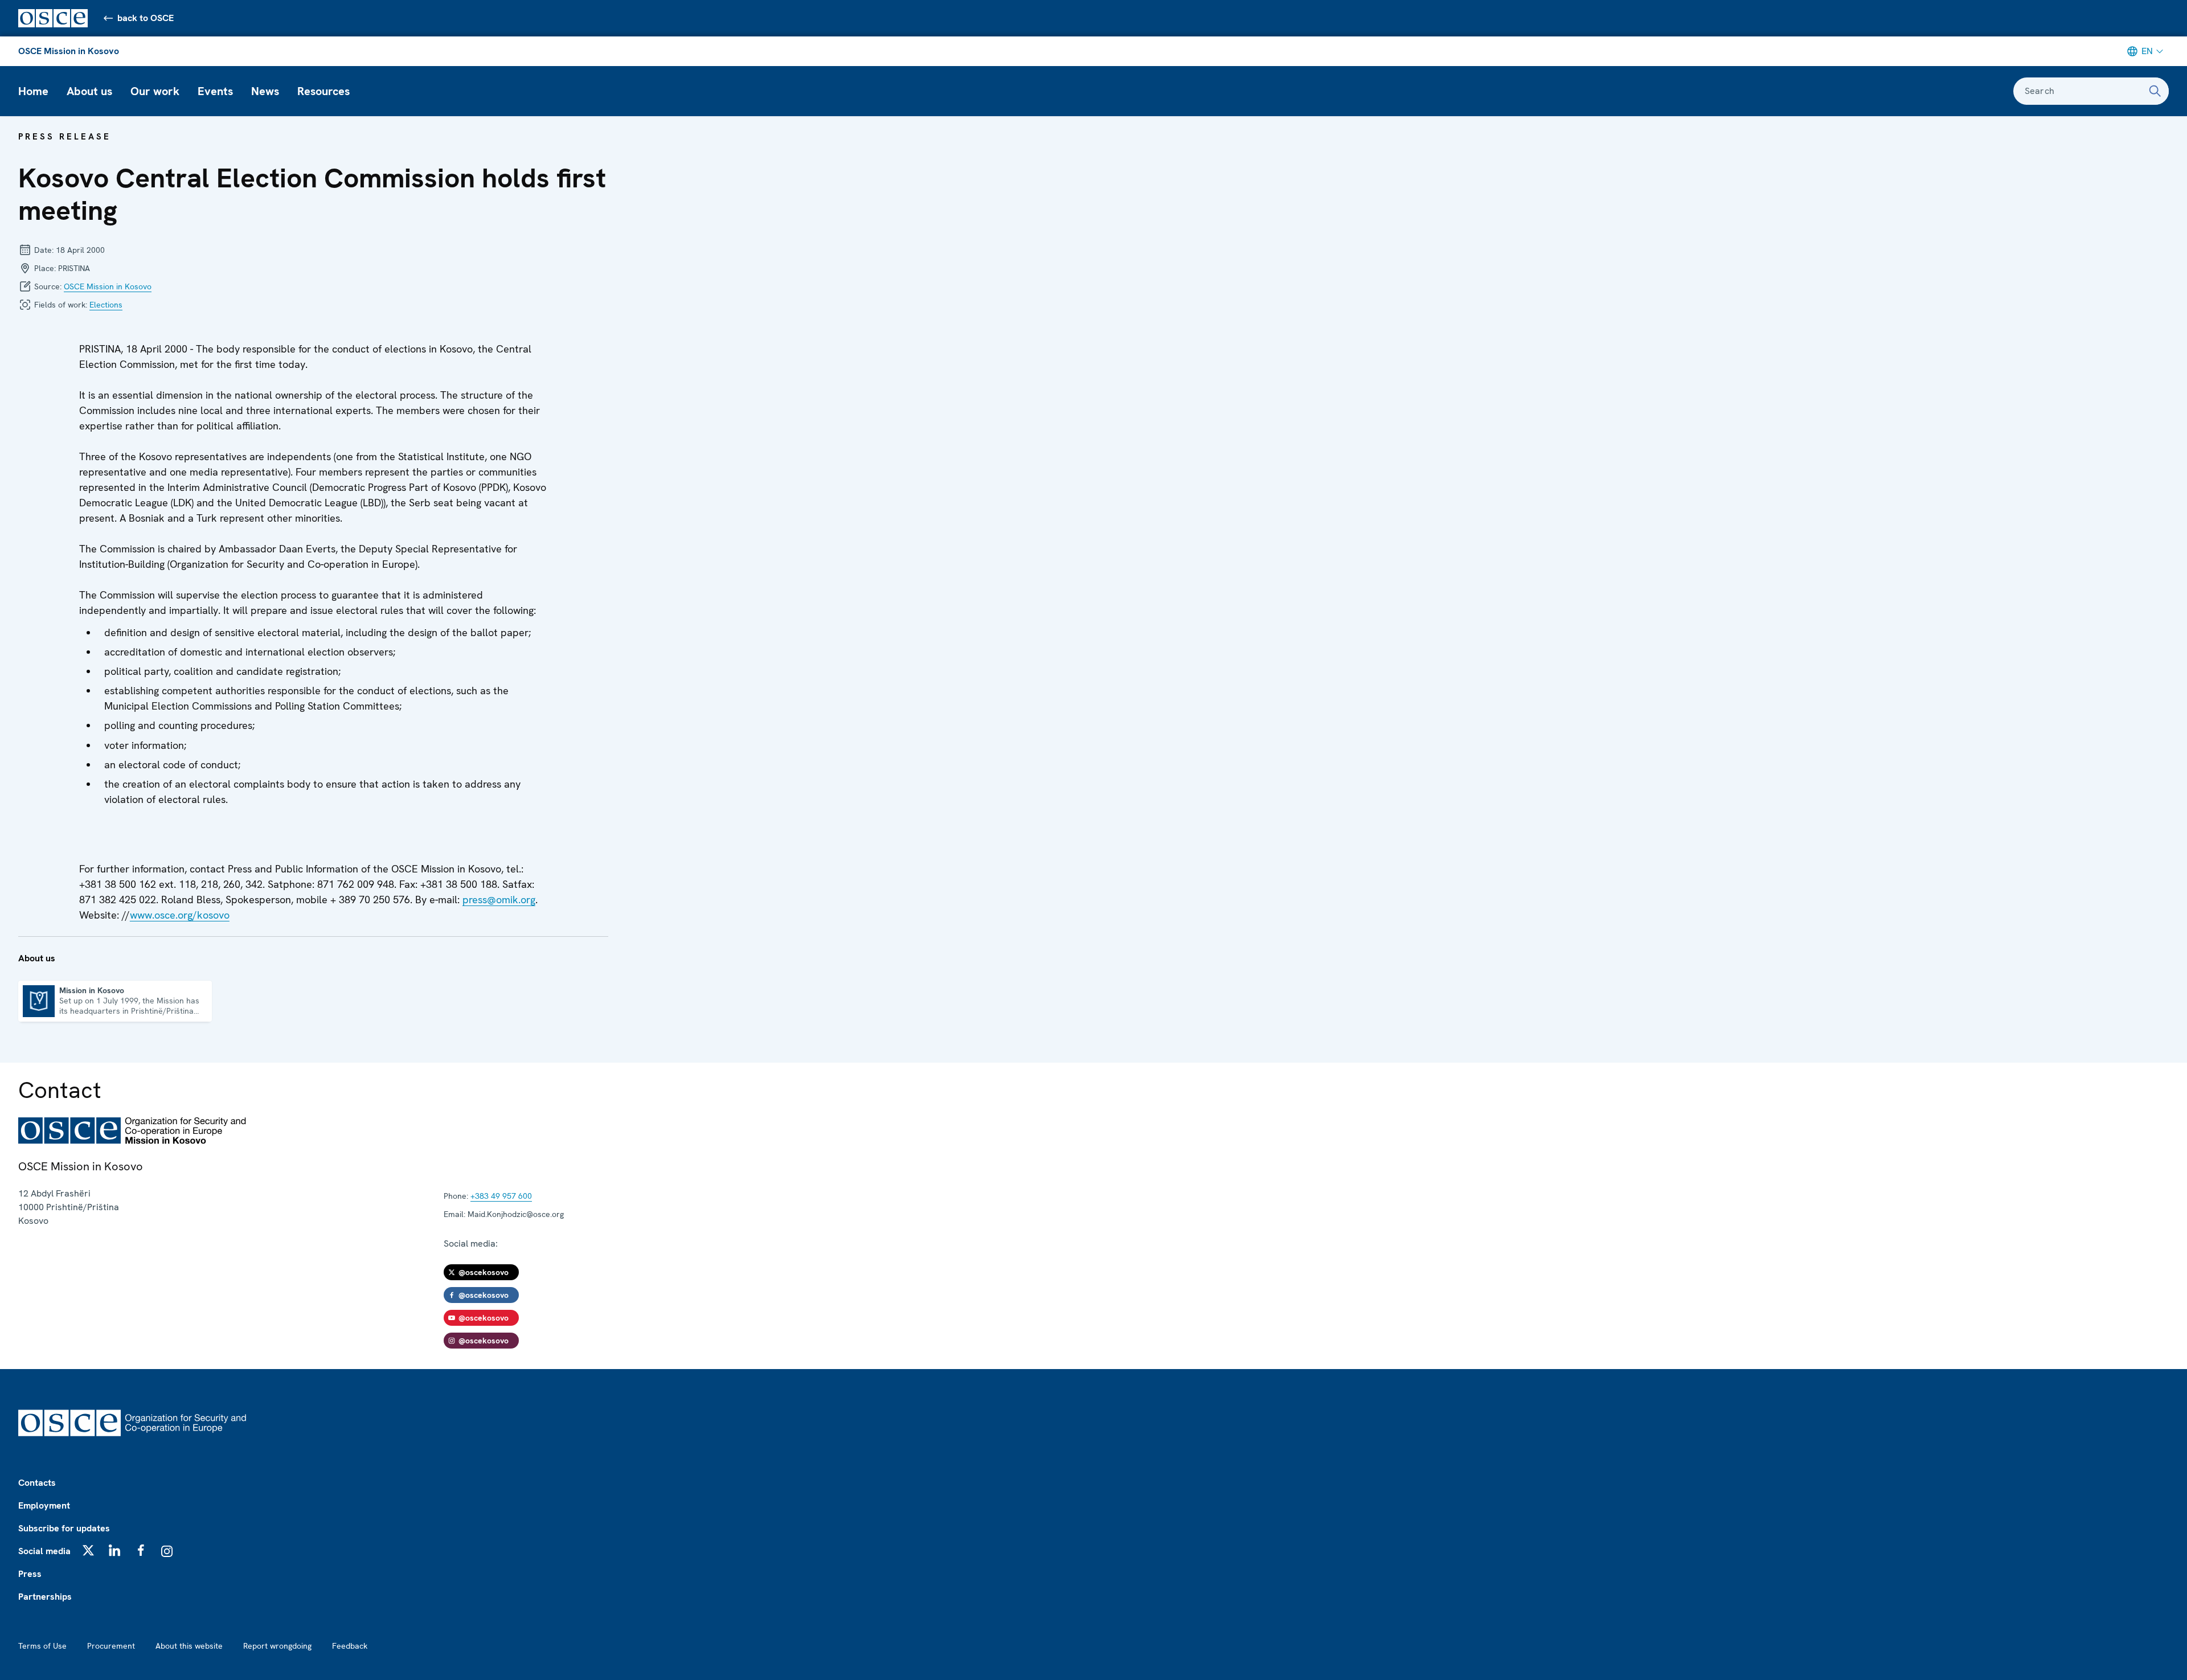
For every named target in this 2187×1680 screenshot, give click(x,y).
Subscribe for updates (64, 1528)
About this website (189, 1646)
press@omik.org (499, 900)
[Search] (2155, 91)
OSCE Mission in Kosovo (69, 51)
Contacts (37, 1483)
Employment (44, 1505)
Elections (106, 305)
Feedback (350, 1646)
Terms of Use (42, 1646)
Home (33, 91)
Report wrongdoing (277, 1646)
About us (89, 91)
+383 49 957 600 (501, 1196)
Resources (323, 91)
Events (215, 91)
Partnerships (45, 1597)
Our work (155, 91)
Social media (44, 1551)
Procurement (111, 1646)
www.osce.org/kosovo (180, 915)
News (265, 91)
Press (30, 1574)
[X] (88, 1550)
